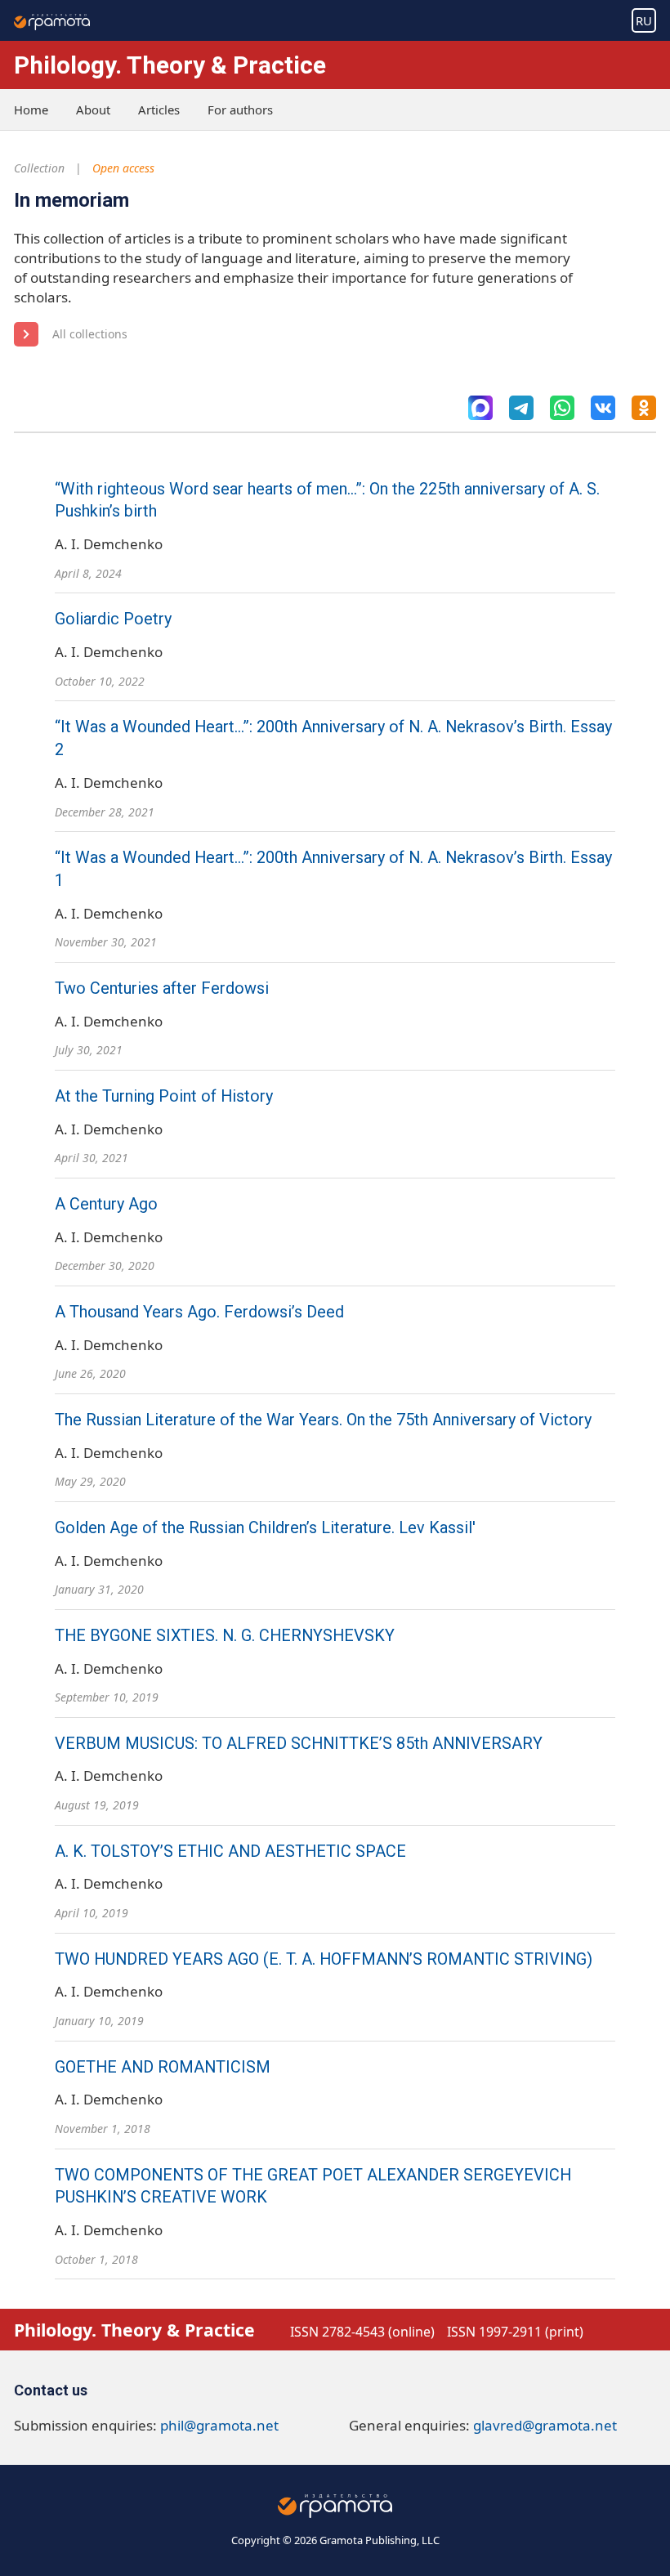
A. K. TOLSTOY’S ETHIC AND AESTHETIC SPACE (230, 1851)
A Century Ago (106, 1204)
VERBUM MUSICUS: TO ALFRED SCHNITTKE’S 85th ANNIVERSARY (299, 1744)
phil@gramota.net (219, 2425)
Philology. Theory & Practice (170, 65)
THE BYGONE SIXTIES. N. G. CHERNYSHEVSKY (225, 1636)
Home (31, 110)
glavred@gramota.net (545, 2425)
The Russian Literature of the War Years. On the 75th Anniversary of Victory (323, 1420)
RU (644, 20)
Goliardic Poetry (113, 619)
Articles (159, 110)
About (93, 110)
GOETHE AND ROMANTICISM (163, 2067)
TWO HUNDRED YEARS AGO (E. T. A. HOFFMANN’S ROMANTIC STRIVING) (324, 1959)
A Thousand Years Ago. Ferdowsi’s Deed (199, 1312)
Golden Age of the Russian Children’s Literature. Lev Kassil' (265, 1528)
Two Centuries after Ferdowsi (162, 988)
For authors (240, 110)
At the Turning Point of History (164, 1096)
